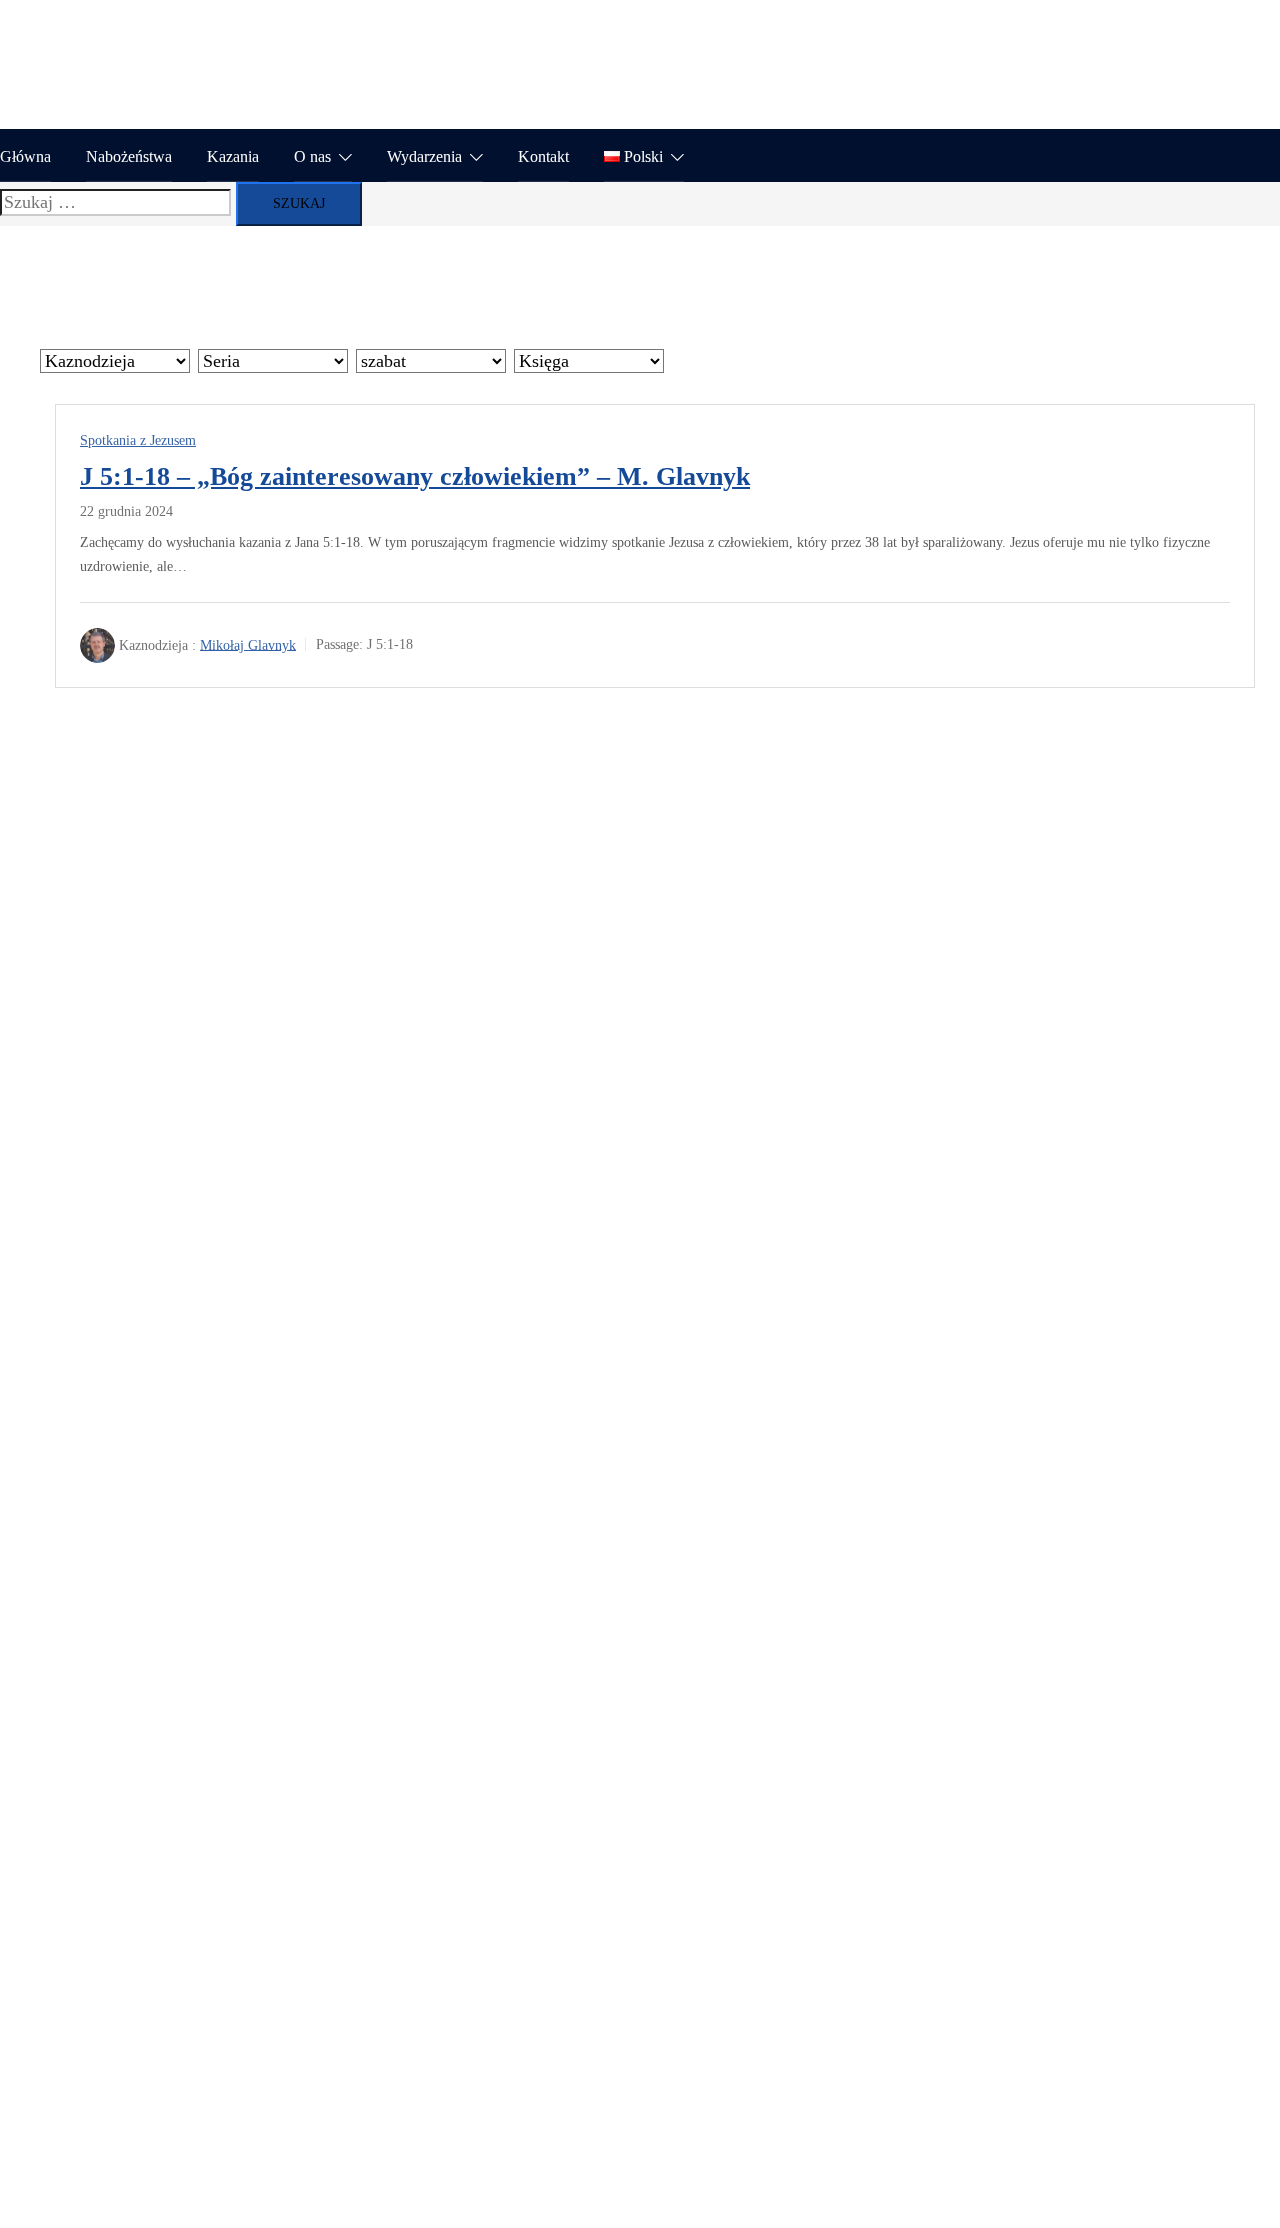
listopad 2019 (144, 1444)
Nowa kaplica (145, 846)
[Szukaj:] (115, 202)
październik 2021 (157, 1353)
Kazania (233, 156)
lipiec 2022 (135, 1262)
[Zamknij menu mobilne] (1245, 35)
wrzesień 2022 (147, 1202)
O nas (312, 156)
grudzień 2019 (147, 1413)
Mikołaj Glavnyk (248, 644)
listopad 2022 (144, 1171)
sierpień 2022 (144, 1232)
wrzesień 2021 (147, 1383)
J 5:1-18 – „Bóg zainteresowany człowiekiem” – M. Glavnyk (415, 476)
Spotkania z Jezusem (138, 440)
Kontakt (543, 156)
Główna (25, 156)
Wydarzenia (424, 156)
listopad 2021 (144, 1323)
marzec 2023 (141, 1141)
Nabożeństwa (129, 156)
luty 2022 (129, 1292)
